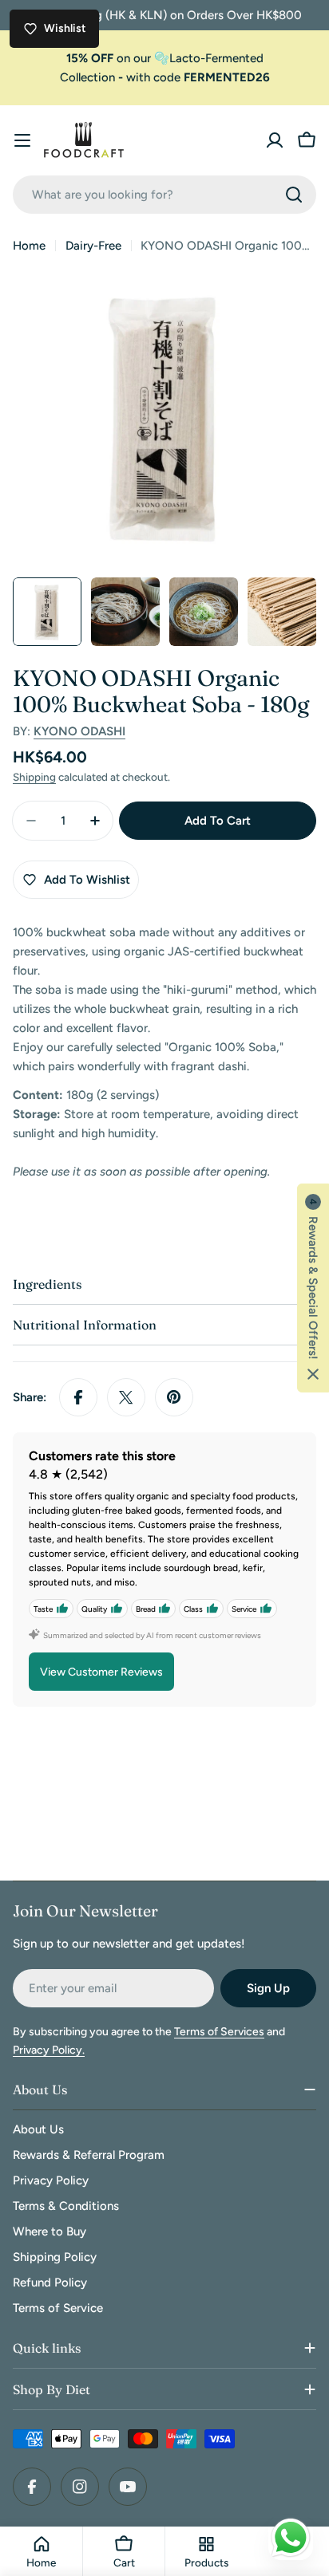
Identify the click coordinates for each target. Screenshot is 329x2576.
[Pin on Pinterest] (174, 1397)
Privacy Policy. (49, 2050)
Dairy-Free (93, 246)
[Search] (294, 195)
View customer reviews (101, 1672)
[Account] (275, 140)
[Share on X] (126, 1397)
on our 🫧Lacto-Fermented (165, 58)
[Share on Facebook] (78, 1397)
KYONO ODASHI (79, 731)
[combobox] (164, 195)
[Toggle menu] (22, 140)
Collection (87, 77)
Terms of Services (219, 2032)
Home (29, 246)
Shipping (34, 777)
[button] (313, 1288)
